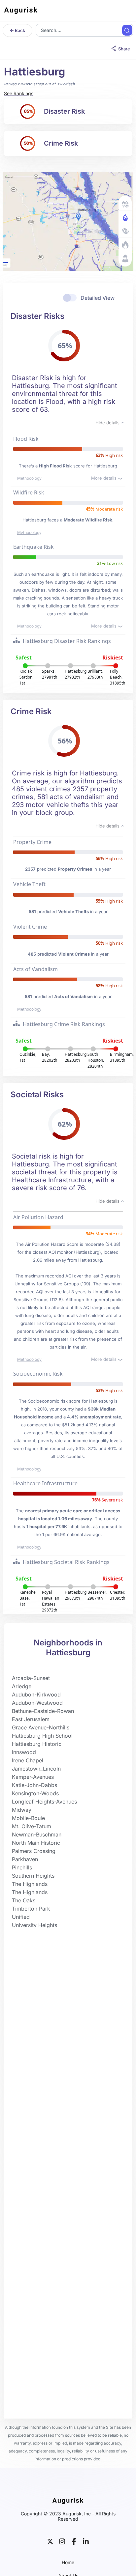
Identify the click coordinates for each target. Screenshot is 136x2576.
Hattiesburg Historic (37, 1744)
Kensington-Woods (35, 1793)
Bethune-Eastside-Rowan (43, 1711)
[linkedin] (86, 2541)
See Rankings (19, 93)
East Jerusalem (31, 1719)
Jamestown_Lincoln (36, 1769)
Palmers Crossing (34, 1851)
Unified (21, 1917)
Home (68, 2562)
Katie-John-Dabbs (34, 1785)
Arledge (22, 1686)
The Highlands (30, 1884)
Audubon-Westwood (37, 1703)
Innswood (24, 1752)
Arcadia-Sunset (31, 1678)
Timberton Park (31, 1909)
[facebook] (74, 2541)
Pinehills (22, 1867)
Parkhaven (25, 1859)
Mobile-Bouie (28, 1818)
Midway (22, 1810)
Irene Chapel (28, 1760)
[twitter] (50, 2541)
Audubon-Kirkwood (36, 1694)
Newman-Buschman (37, 1834)
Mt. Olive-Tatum (32, 1826)
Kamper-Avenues (33, 1777)
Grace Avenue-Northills (41, 1727)
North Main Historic (36, 1843)
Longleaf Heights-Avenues (44, 1802)
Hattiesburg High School (42, 1736)
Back (19, 30)
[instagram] (62, 2541)
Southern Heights (33, 1876)
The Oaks (24, 1900)
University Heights (34, 1925)
